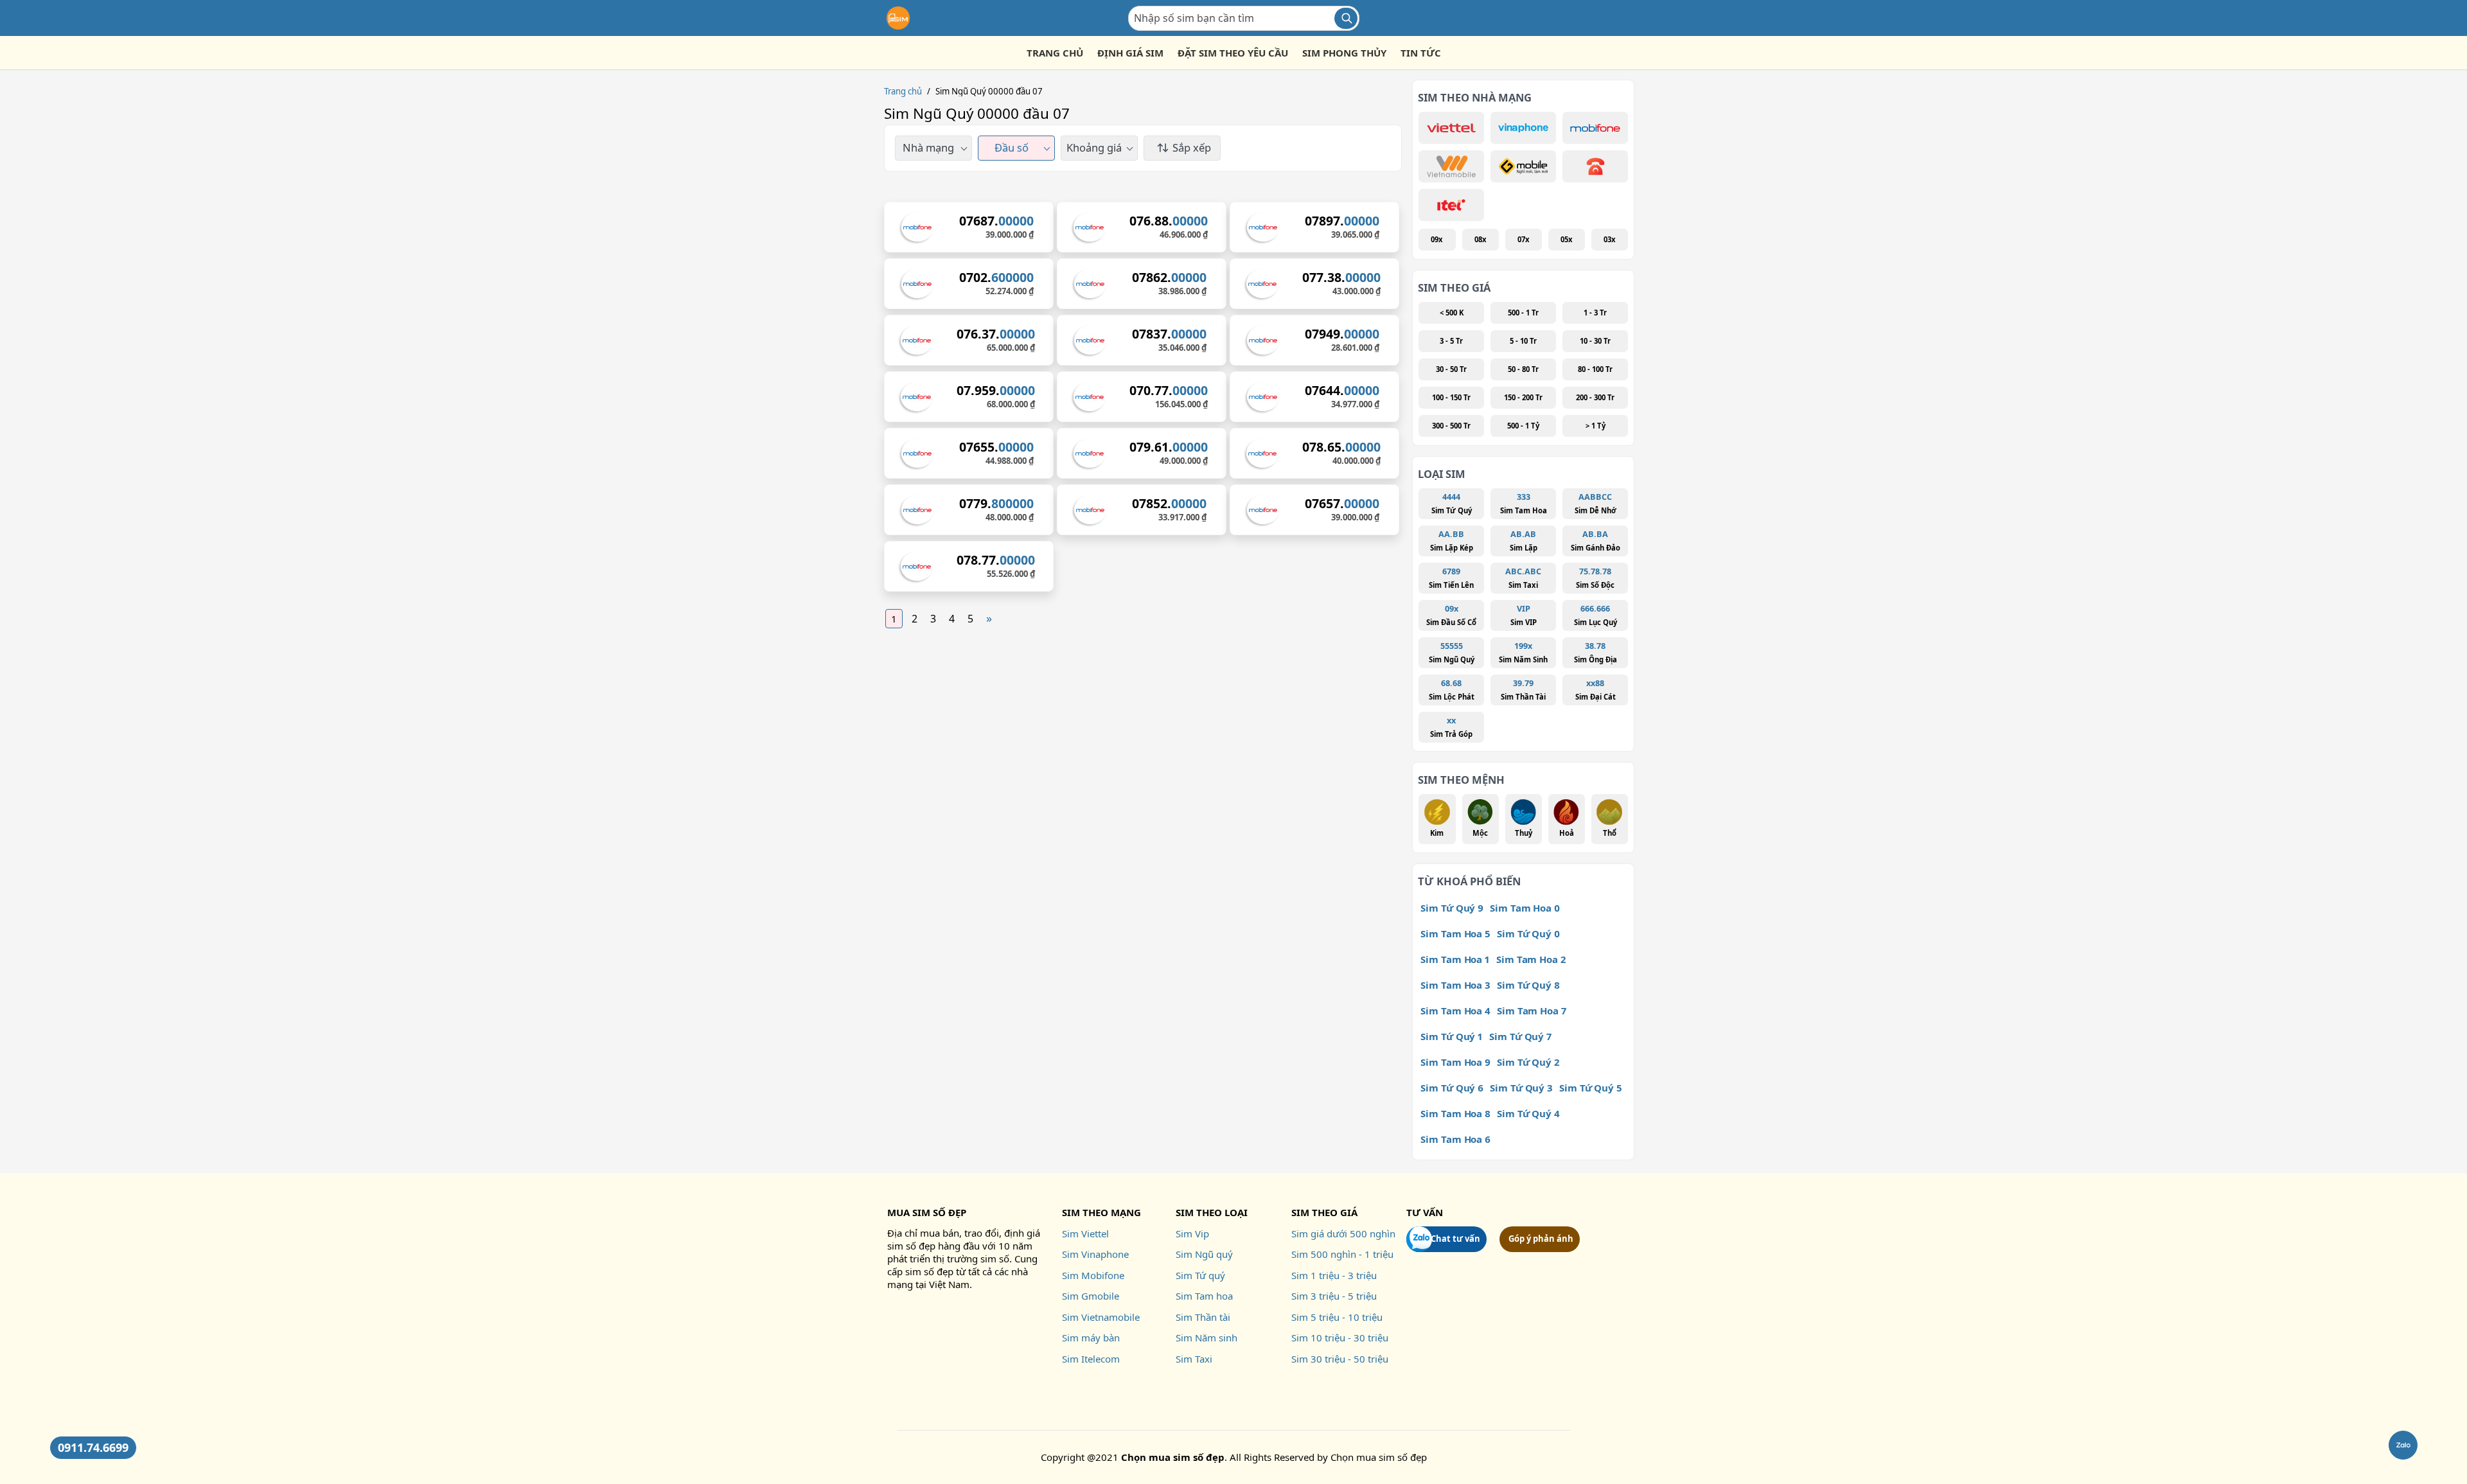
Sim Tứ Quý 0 (1528, 933)
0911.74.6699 (93, 1447)
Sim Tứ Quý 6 (1452, 1088)
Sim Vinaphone (1095, 1254)
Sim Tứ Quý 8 (1528, 985)
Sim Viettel (1085, 1233)
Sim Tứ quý (1200, 1275)
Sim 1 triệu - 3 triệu (1334, 1275)
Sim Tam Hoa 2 (1531, 959)
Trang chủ (903, 91)
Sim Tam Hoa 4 (1455, 1011)
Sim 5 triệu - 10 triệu (1337, 1317)
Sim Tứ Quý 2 (1528, 1062)
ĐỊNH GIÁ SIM (1130, 53)
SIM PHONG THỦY (1344, 53)
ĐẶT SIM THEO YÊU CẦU (1233, 53)
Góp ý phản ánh (1541, 1239)
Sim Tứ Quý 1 (1452, 1036)
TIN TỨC (1421, 53)
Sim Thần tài (1203, 1317)
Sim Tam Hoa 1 (1455, 959)
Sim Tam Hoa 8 (1455, 1113)
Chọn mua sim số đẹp (1379, 1457)
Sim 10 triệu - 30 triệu (1340, 1338)
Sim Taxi (1194, 1359)
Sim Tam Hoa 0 (1525, 908)
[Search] (1346, 18)
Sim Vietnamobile (1101, 1317)
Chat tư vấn (1455, 1239)
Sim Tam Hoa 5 (1455, 933)
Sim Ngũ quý (1204, 1254)
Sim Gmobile (1091, 1296)
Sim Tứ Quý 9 (1452, 908)
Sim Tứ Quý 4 (1528, 1113)
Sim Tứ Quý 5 (1591, 1088)
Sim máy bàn (1091, 1338)
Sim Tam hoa (1204, 1296)
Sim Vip (1192, 1233)
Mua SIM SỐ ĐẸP (927, 1212)
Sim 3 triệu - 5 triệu (1334, 1296)
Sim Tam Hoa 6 (1455, 1139)
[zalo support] (2403, 1445)
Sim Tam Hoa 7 (1532, 1011)
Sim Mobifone (1093, 1275)
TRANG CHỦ (1055, 53)
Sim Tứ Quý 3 (1521, 1088)
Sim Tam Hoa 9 (1455, 1062)
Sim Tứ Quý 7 (1520, 1036)
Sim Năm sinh (1207, 1338)
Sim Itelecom (1091, 1359)
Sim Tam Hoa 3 (1455, 985)
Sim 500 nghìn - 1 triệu (1342, 1254)
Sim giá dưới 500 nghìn (1343, 1233)
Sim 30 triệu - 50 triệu (1340, 1359)
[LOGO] (898, 18)
